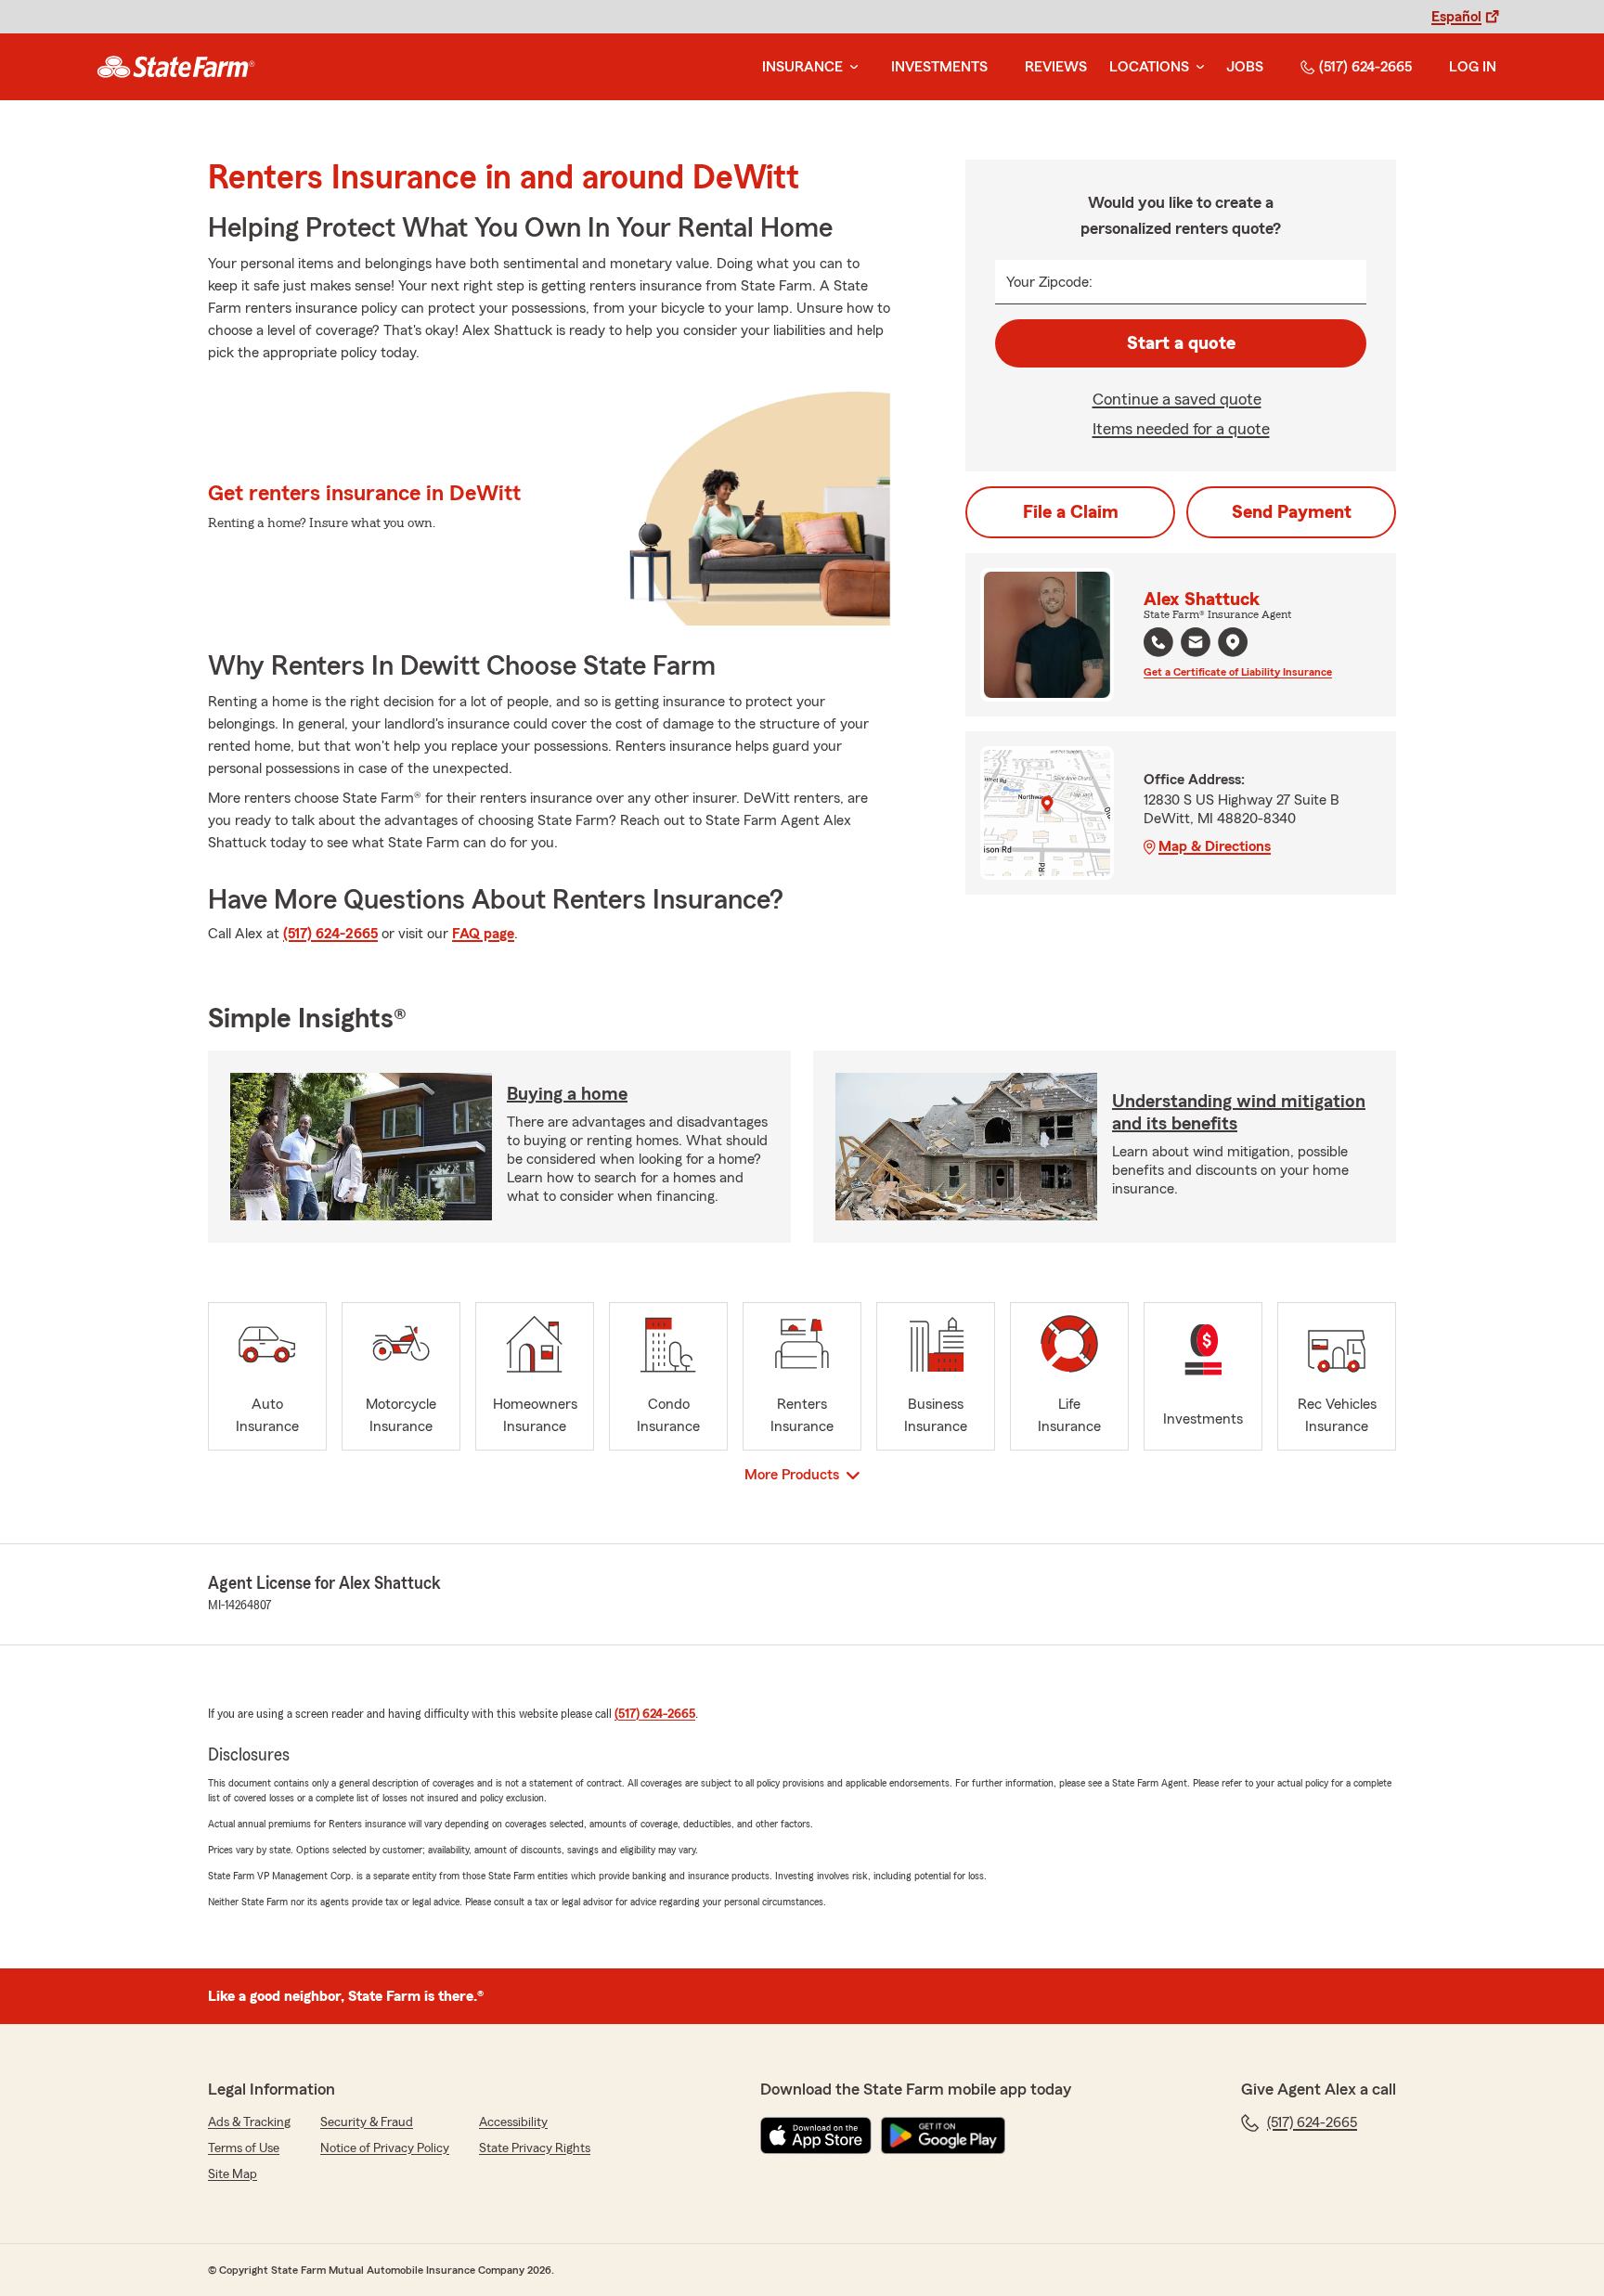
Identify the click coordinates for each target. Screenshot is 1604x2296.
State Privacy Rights (535, 2148)
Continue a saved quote (1177, 399)
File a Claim (1071, 512)
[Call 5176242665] (1158, 642)
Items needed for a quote (1181, 429)
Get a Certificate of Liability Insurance (1238, 672)
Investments (939, 67)
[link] (176, 67)
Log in (1473, 67)
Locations (1149, 67)
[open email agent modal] (1196, 645)
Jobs (1245, 67)
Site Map (233, 2174)
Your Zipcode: (1049, 282)
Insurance (802, 67)
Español (1456, 17)
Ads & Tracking (249, 2122)
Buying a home (567, 1094)
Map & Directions (1215, 846)
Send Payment (1292, 512)
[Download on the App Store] (816, 2135)
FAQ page (483, 934)
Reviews (1056, 67)
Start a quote (1181, 343)
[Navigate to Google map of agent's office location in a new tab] (1233, 642)
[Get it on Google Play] (943, 2135)
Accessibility (513, 2122)
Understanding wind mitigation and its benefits (1239, 1113)
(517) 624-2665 (1365, 67)
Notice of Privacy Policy (385, 2148)
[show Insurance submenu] (850, 67)
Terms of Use (244, 2148)
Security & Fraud (367, 2122)
